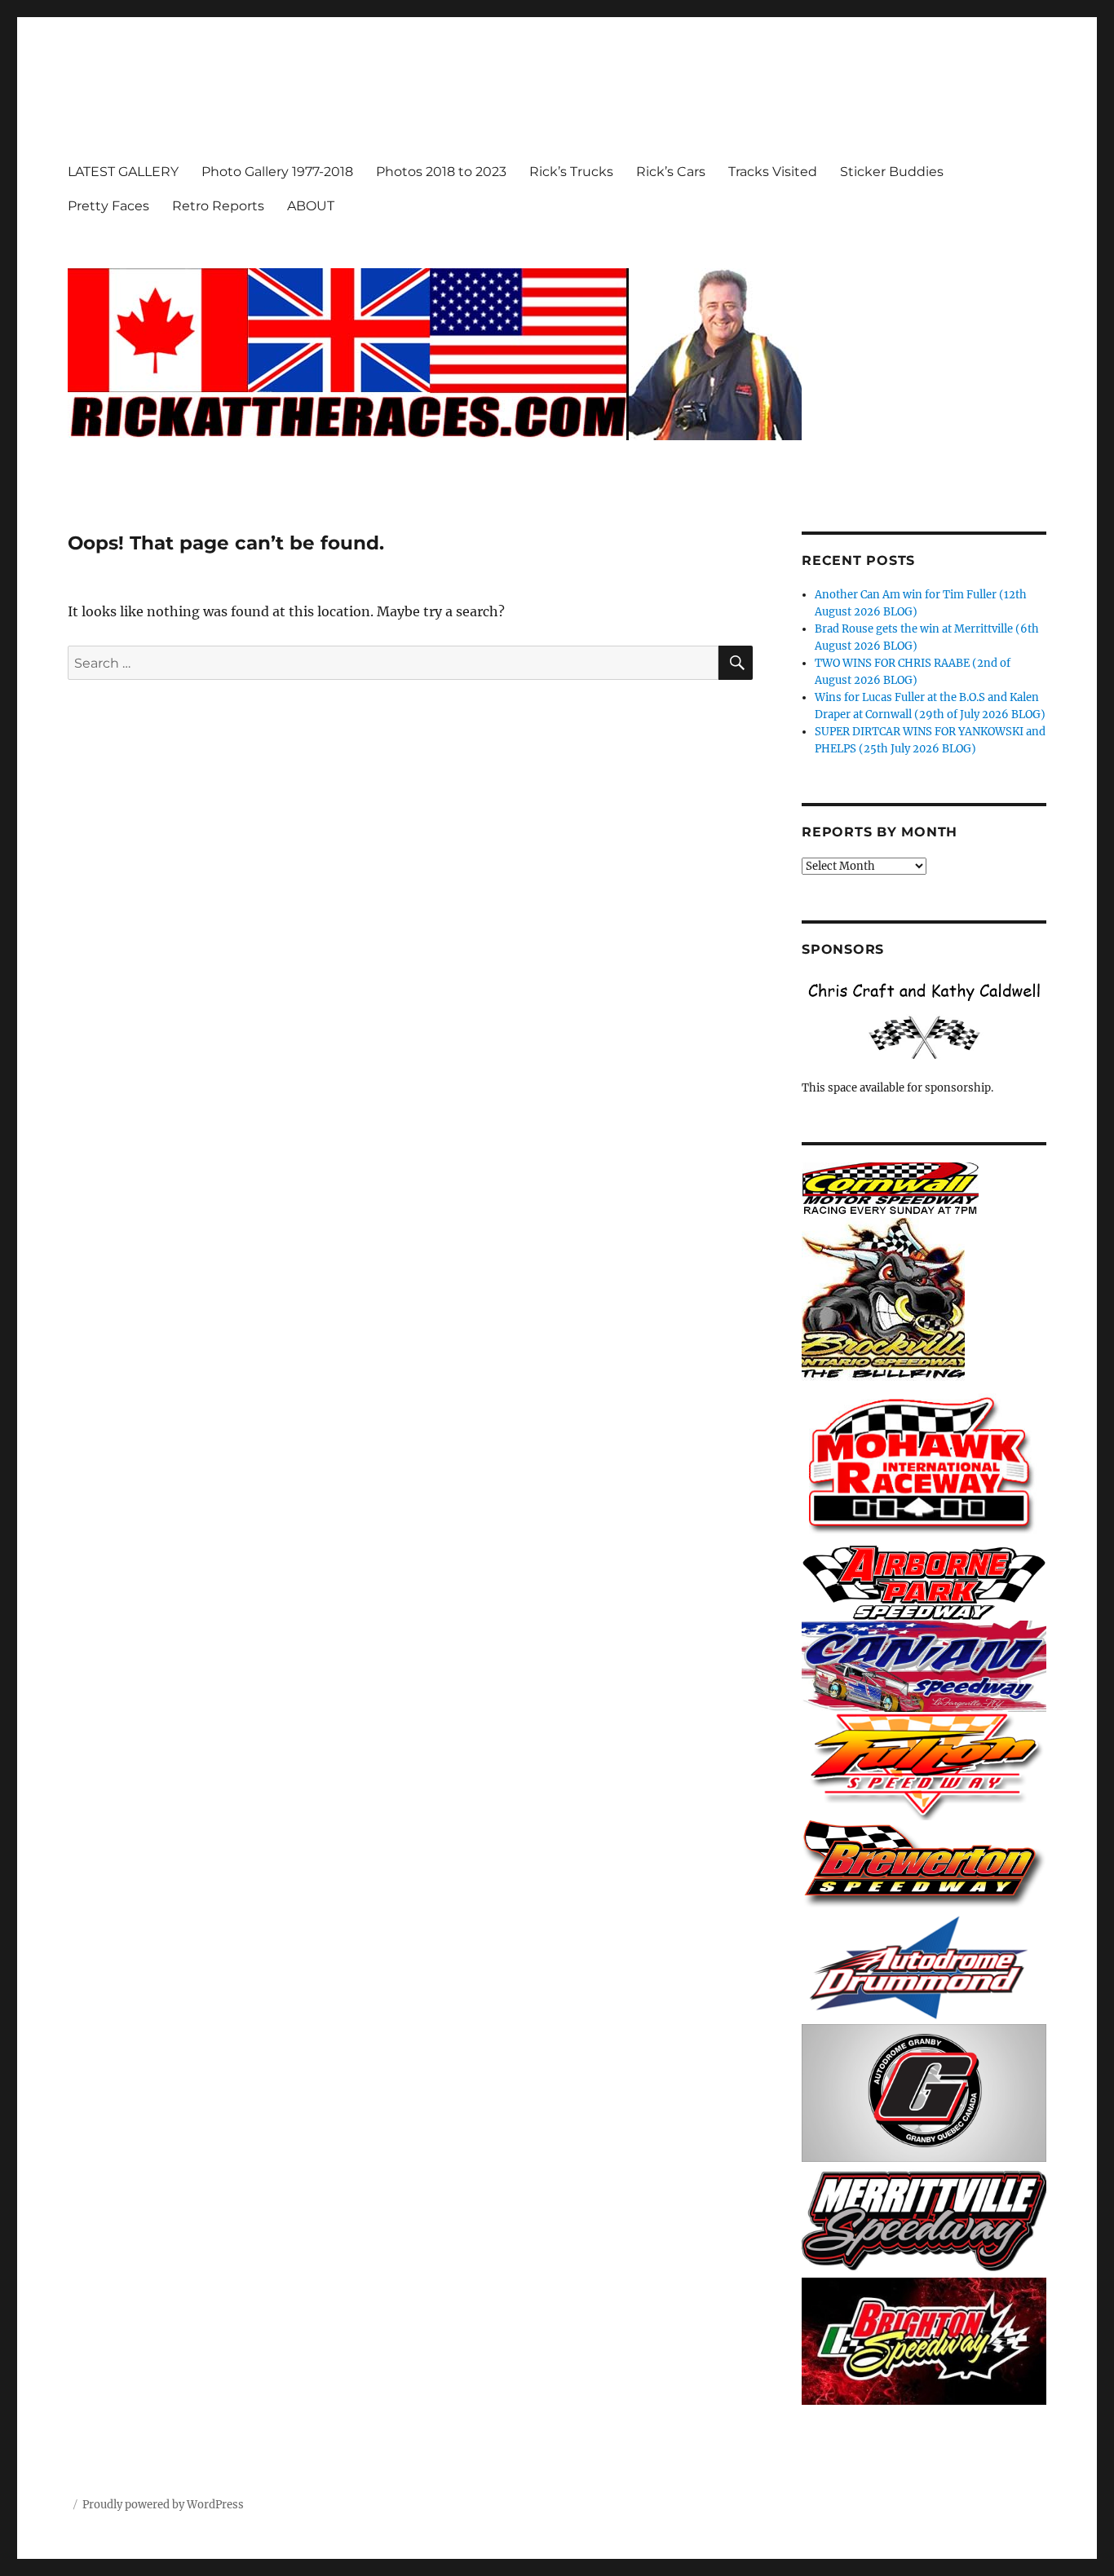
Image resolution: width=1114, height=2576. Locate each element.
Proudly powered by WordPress (163, 2505)
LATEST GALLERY (123, 172)
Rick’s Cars (671, 172)
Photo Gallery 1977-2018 (277, 172)
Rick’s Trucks (571, 172)
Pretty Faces (108, 206)
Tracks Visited (773, 172)
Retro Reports (218, 206)
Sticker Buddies (892, 172)
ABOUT (311, 206)
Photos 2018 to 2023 (441, 172)
